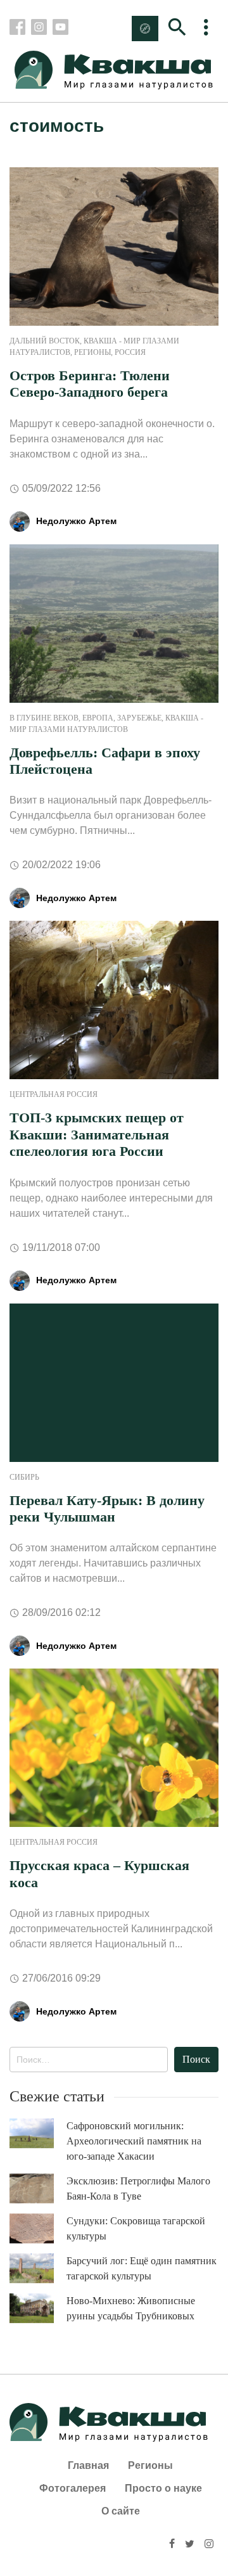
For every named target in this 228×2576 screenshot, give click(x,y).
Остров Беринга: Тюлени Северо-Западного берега (90, 384)
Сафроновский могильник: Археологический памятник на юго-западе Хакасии (134, 2141)
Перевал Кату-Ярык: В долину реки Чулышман (107, 1509)
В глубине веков (44, 718)
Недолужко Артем (76, 521)
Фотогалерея (73, 2488)
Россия (130, 352)
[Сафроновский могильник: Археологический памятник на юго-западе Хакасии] (38, 2133)
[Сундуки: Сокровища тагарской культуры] (38, 2229)
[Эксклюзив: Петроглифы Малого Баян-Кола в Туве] (38, 2188)
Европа (98, 718)
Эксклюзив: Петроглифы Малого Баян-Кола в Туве (138, 2188)
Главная (88, 2465)
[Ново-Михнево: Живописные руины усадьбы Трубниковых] (38, 2308)
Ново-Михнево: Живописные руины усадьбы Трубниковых (131, 2308)
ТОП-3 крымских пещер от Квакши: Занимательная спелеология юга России (97, 1134)
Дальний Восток (45, 341)
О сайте (121, 2511)
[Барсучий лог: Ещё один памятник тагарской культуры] (38, 2268)
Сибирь (24, 1477)
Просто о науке (163, 2488)
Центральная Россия (54, 1094)
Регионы (92, 352)
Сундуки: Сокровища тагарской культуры (136, 2228)
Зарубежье (139, 718)
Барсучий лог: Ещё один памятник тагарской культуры (142, 2268)
